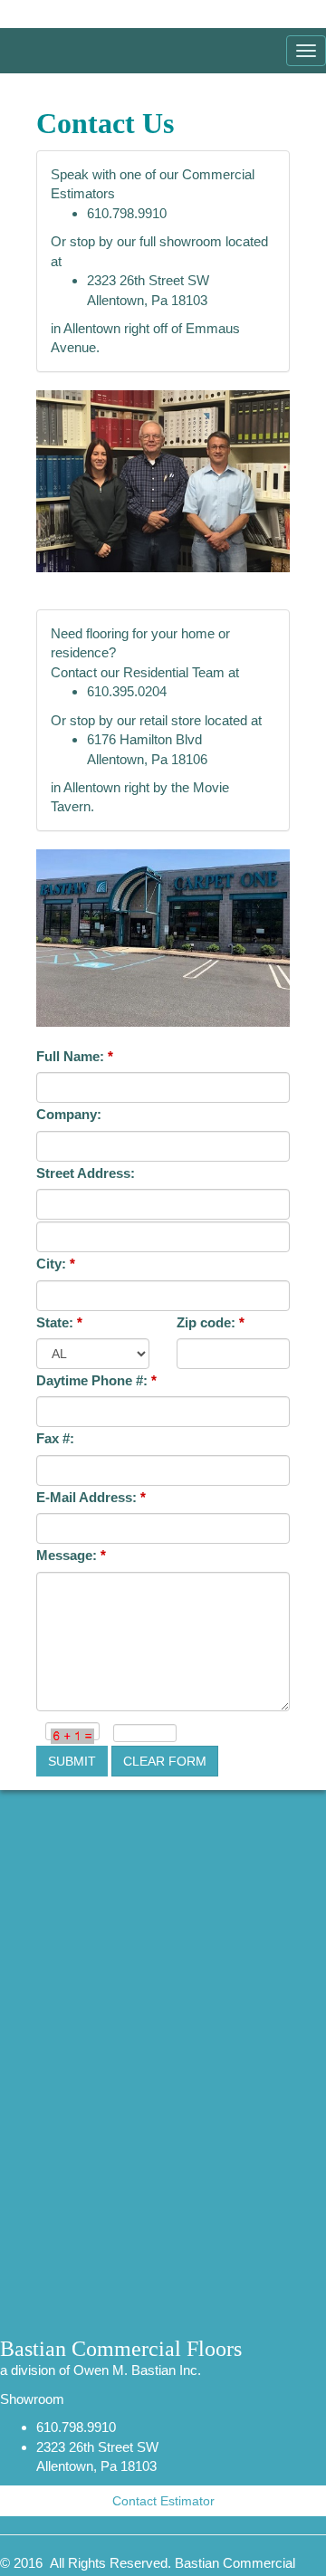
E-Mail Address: (91, 1497)
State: (59, 1322)
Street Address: (86, 1173)
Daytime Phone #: (96, 1380)
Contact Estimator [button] (163, 2501)
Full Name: (75, 1056)
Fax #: (55, 1438)
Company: (69, 1114)
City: (56, 1264)
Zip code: (211, 1322)
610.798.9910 (127, 213)
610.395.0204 (127, 691)
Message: (71, 1555)
